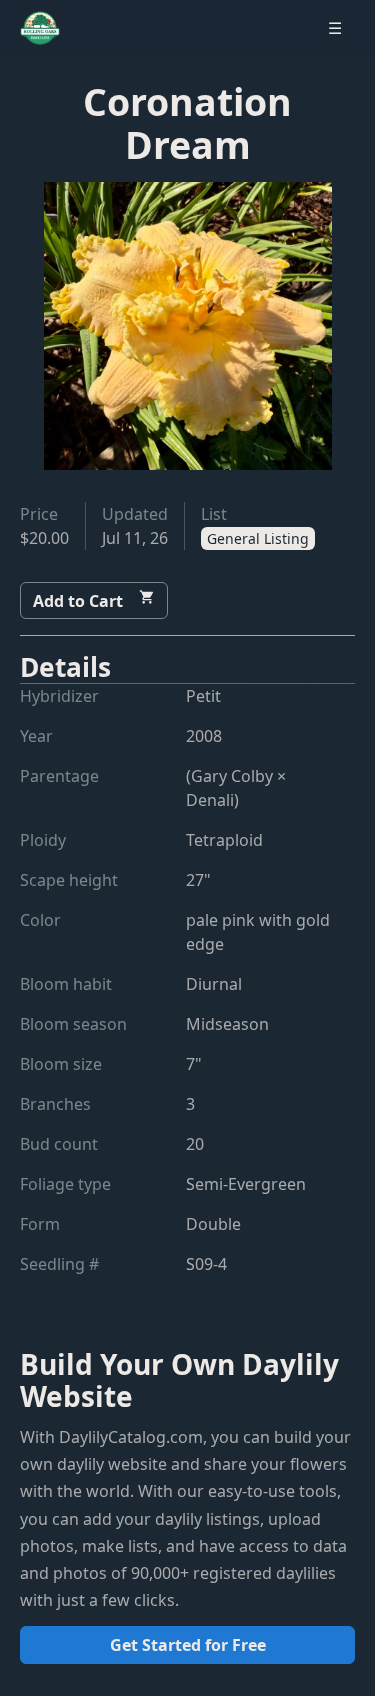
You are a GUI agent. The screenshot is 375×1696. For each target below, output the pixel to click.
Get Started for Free (188, 1645)
